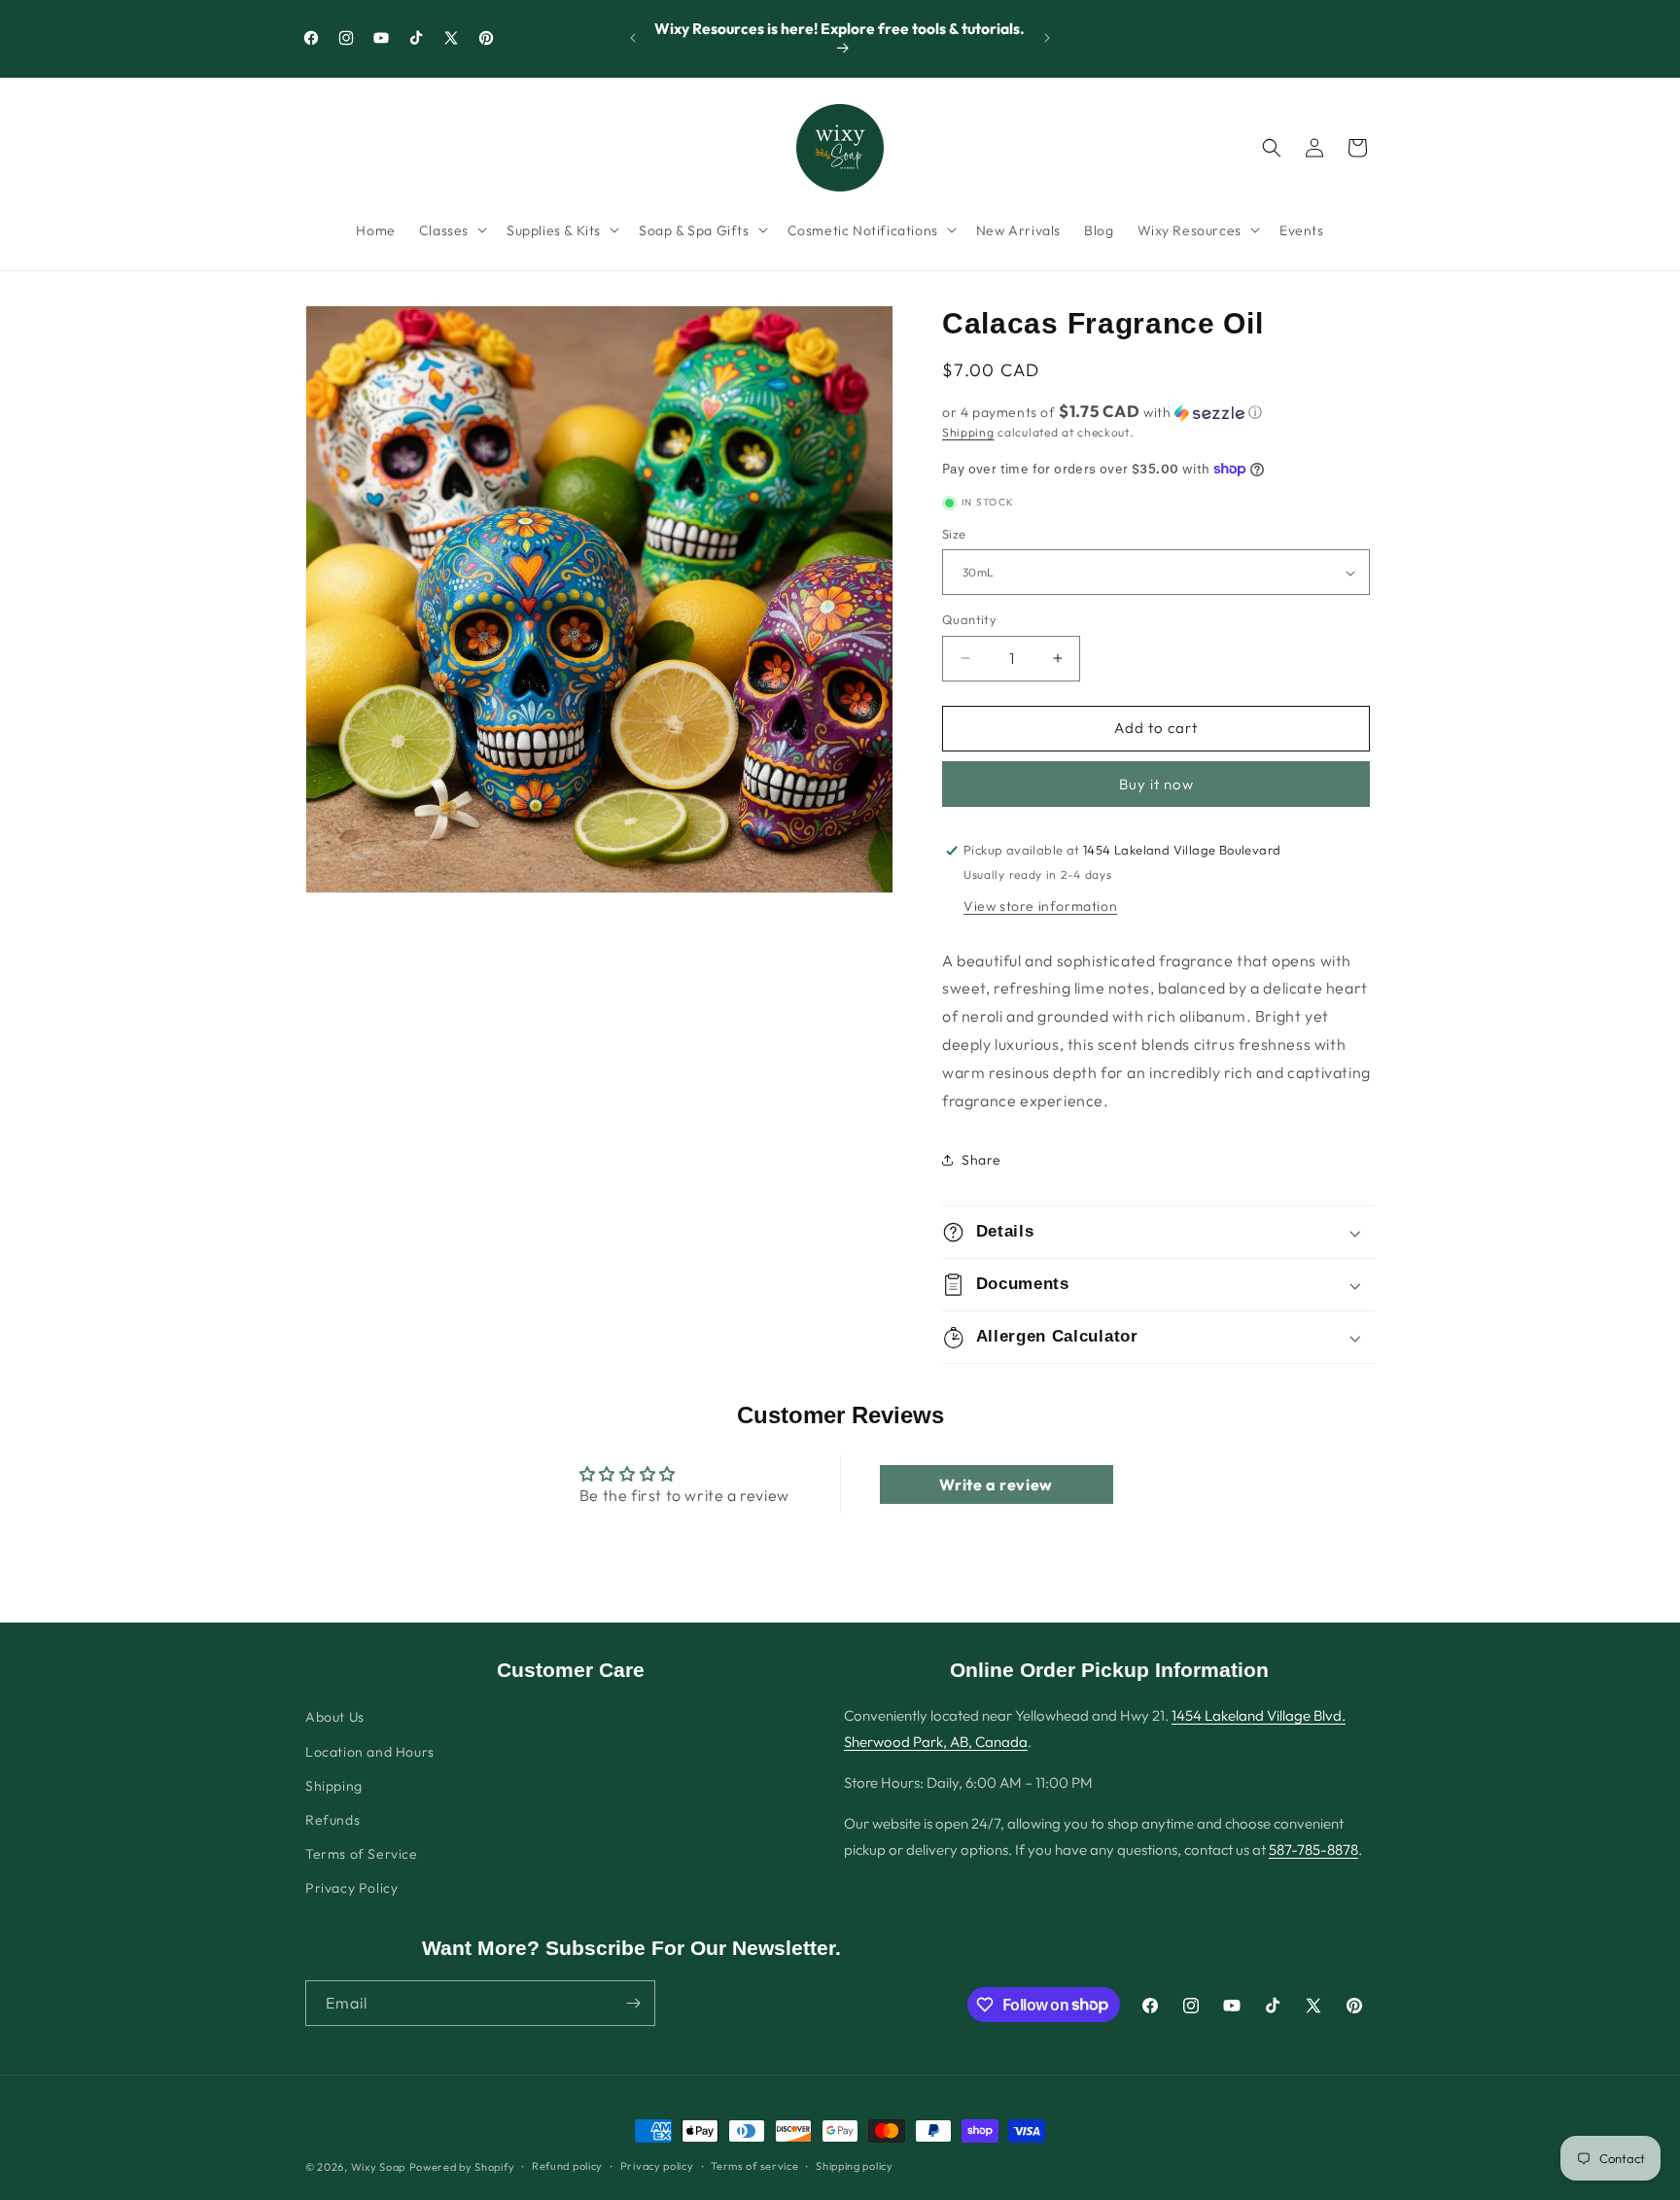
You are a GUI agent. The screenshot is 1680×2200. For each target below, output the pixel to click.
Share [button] (981, 1160)
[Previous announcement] (633, 38)
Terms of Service (362, 1854)
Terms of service (754, 2166)
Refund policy (567, 2166)
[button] (451, 229)
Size (954, 534)
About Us (335, 1717)
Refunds (332, 1820)
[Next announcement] (1047, 38)
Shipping (968, 432)
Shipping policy (855, 2166)
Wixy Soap (378, 2167)
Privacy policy (657, 2166)
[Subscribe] (633, 2003)
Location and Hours (370, 1752)
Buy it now (1156, 784)
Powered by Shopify (462, 2167)
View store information (1040, 906)
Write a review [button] (996, 1484)
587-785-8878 (1313, 1850)
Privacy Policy (351, 1888)
